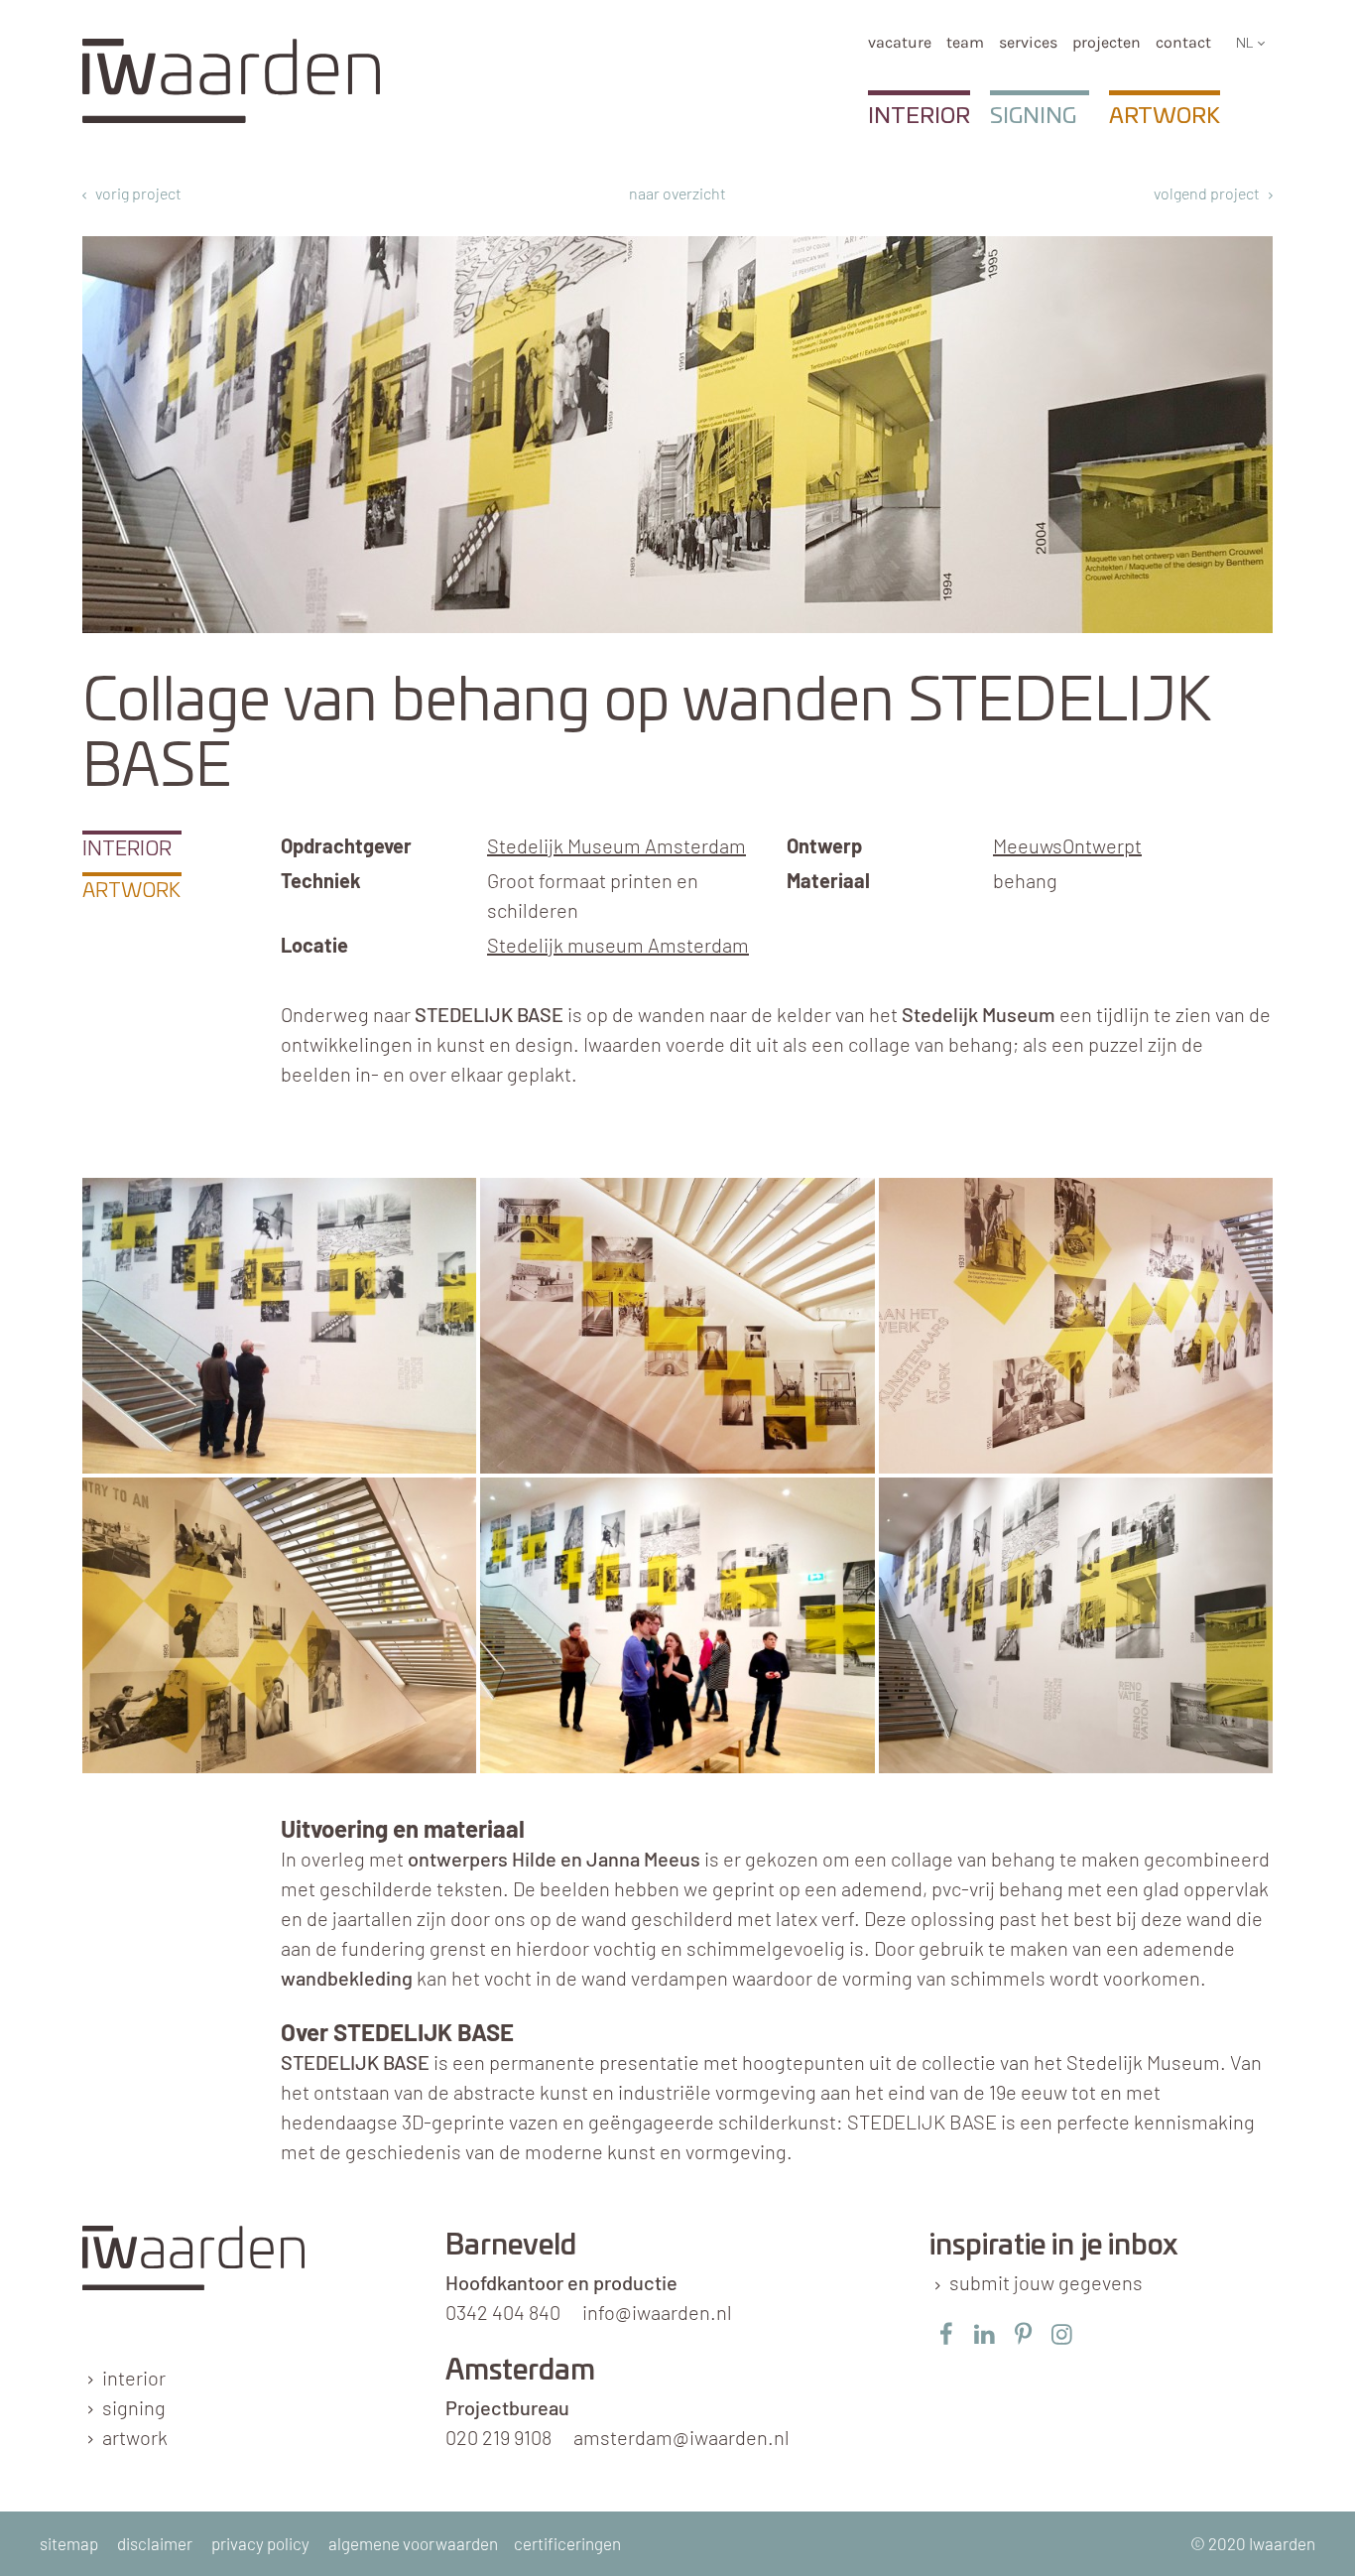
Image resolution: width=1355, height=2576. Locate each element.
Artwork (1165, 116)
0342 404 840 (503, 2312)
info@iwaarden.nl (657, 2312)
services (1028, 42)
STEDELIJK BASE (355, 2062)
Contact (1183, 42)
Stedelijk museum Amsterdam (618, 945)
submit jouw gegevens (1046, 2282)
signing (134, 2407)
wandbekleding (347, 1978)
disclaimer (155, 2543)
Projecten (1107, 42)
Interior (919, 116)
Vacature (900, 42)
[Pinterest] (1023, 2333)
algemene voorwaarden (413, 2543)
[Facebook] (946, 2333)
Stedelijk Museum (979, 1014)
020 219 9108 (498, 2437)
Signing (1033, 116)
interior (134, 2378)
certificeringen (567, 2543)
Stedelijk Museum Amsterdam (616, 845)
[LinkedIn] (985, 2333)
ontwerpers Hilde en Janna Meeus (554, 1859)
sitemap (69, 2543)
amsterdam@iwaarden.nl (681, 2437)
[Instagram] (1062, 2333)
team (965, 42)
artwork (135, 2437)
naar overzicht (677, 193)
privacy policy (260, 2543)
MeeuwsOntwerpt (1067, 845)
